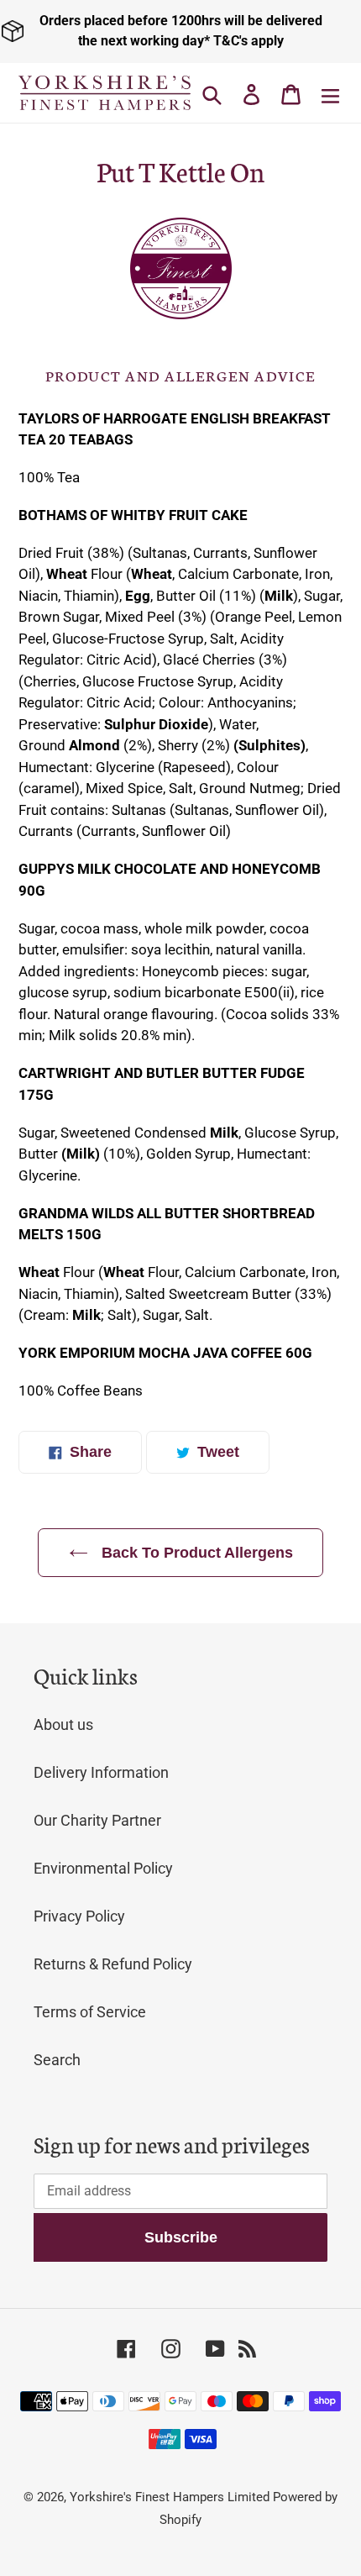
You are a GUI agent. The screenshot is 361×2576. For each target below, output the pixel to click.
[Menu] (330, 93)
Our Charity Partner (97, 1820)
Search (57, 2060)
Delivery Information (101, 1772)
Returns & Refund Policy (113, 1964)
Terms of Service (90, 2012)
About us (63, 1724)
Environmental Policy (103, 1868)
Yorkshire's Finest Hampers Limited (170, 2497)
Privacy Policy (79, 1916)
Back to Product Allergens (195, 1553)
